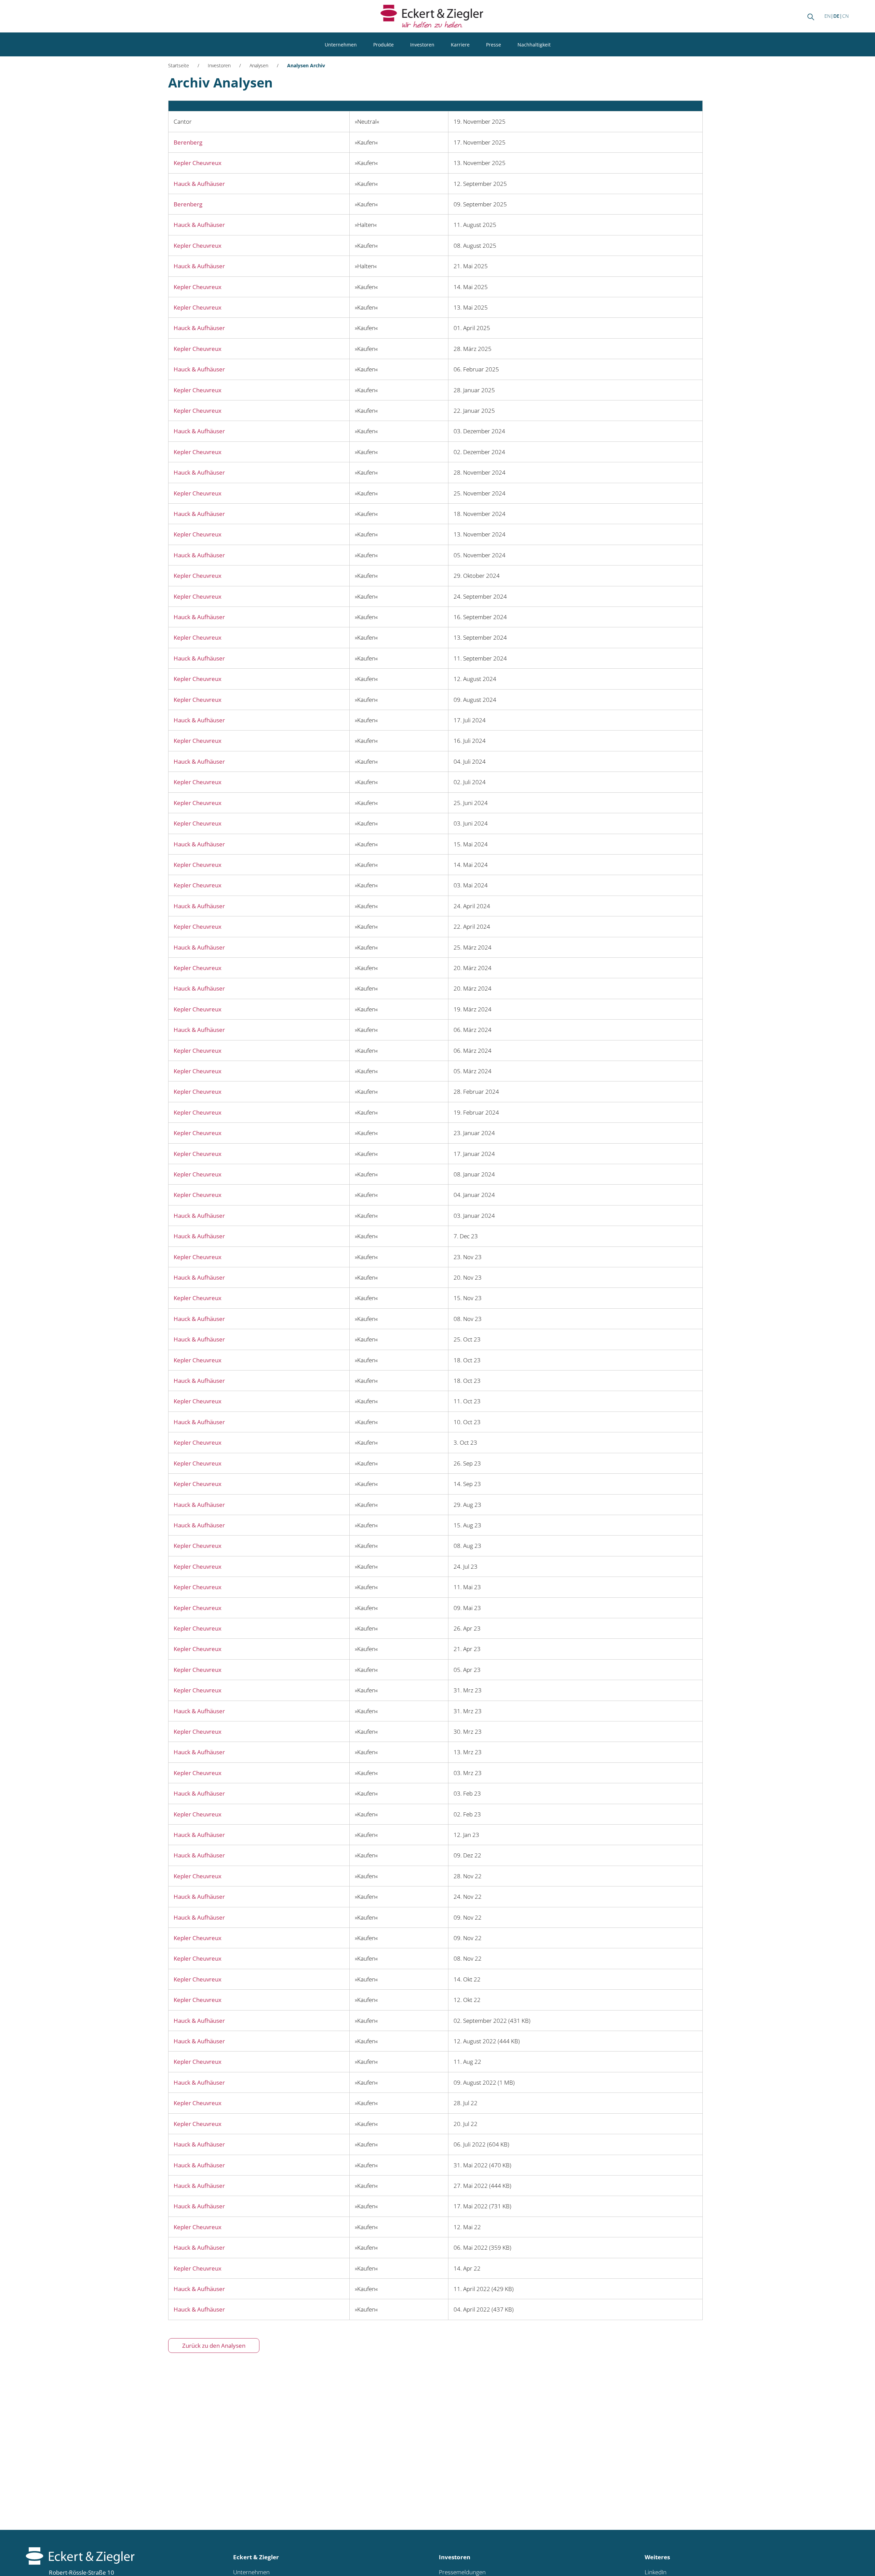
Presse (494, 45)
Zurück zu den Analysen (214, 2346)
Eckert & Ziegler (256, 2557)
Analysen (259, 65)
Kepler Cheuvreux (198, 163)
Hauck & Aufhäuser (199, 184)
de (836, 16)
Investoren (422, 45)
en (827, 16)
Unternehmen (341, 45)
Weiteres (657, 2557)
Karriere (460, 45)
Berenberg (188, 142)
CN (845, 16)
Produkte (383, 45)
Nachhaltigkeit (534, 45)
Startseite (179, 65)
